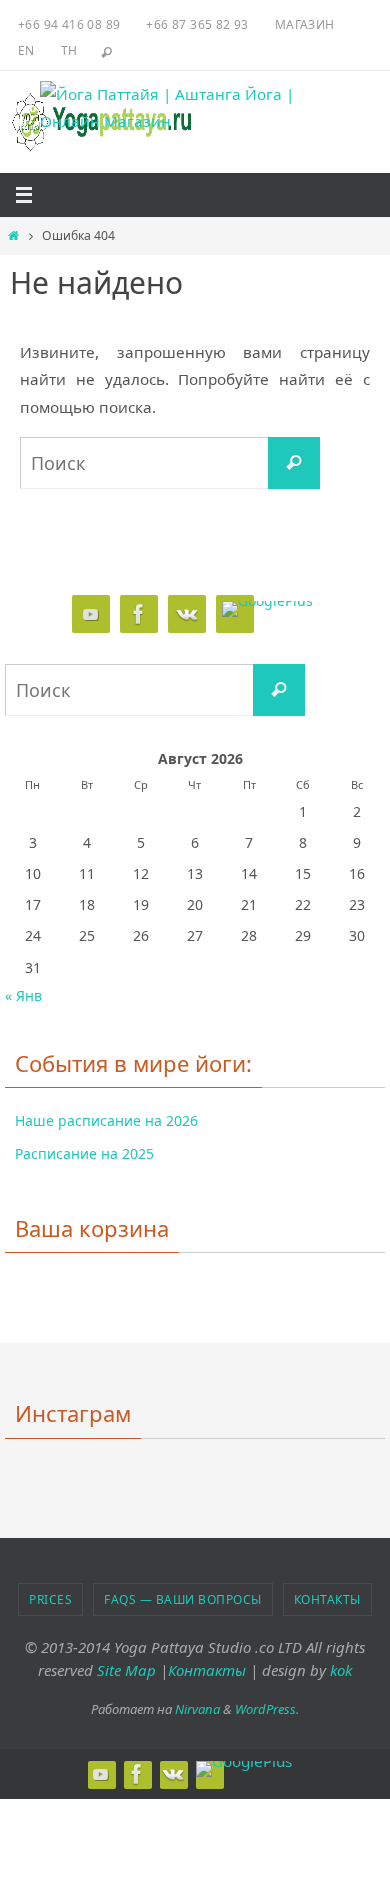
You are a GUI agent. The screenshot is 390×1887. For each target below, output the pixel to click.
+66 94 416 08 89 (69, 24)
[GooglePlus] (267, 609)
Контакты (327, 1599)
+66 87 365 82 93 (197, 24)
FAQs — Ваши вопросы (183, 1599)
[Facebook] (139, 614)
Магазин (305, 24)
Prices (50, 1599)
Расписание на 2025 (84, 1153)
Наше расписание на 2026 (106, 1120)
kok (341, 1670)
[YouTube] (91, 614)
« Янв (23, 995)
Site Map (126, 1670)
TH (69, 50)
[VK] (187, 614)
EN (26, 50)
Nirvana (197, 1709)
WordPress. (267, 1709)
